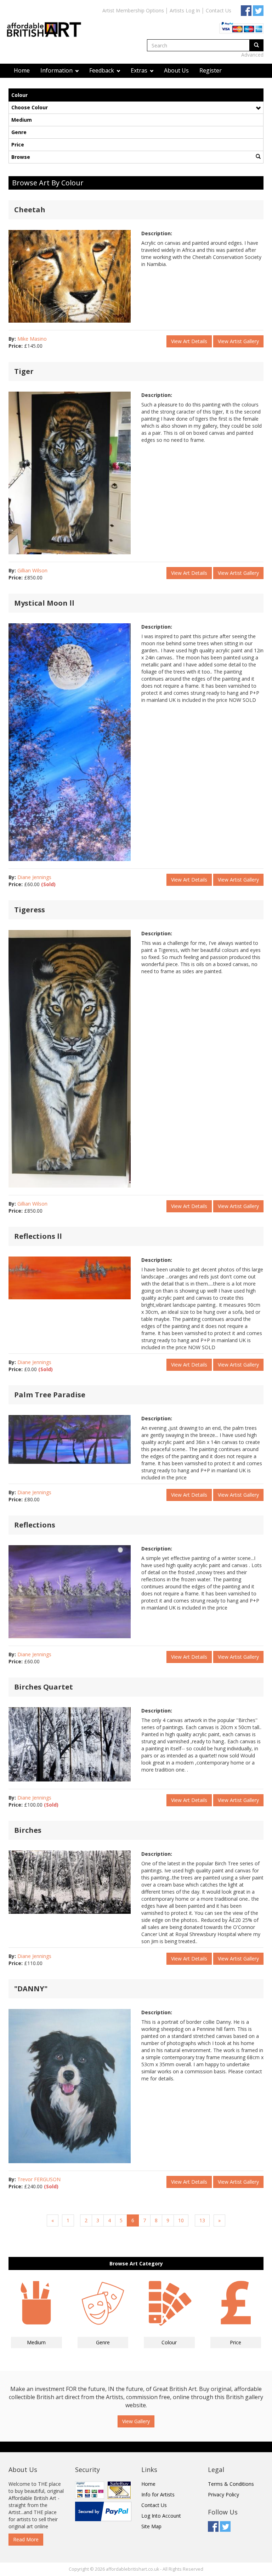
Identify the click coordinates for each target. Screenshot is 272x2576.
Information (57, 70)
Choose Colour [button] (30, 107)
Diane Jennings (34, 877)
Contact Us (219, 10)
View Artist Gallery (238, 341)
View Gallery (136, 2421)
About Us (176, 70)
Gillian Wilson (32, 570)
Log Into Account (161, 2516)
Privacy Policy (223, 2494)
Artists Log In (185, 10)
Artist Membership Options (133, 10)
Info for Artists (158, 2494)
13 (202, 2220)
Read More (26, 2539)
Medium (22, 120)
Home (22, 70)
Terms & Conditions (231, 2484)
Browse (21, 157)
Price (18, 145)
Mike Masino (32, 339)
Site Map (151, 2526)
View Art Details (189, 341)
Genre (19, 132)
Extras (140, 70)
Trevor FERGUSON (39, 2179)
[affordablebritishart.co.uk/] (47, 24)
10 (181, 2220)
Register (211, 70)
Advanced (252, 55)
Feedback (102, 70)
